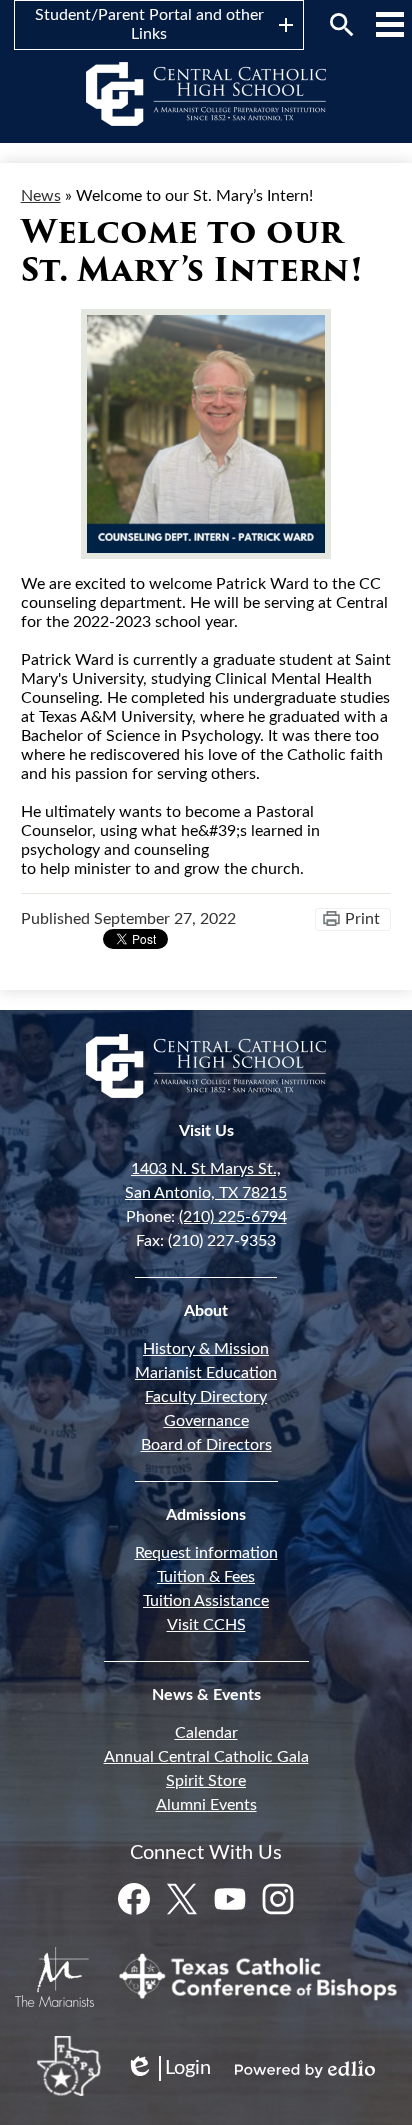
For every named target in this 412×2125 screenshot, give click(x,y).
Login (168, 2069)
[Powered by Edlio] (305, 2069)
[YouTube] (230, 1899)
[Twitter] (182, 1899)
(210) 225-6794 (233, 1217)
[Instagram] (278, 1899)
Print (362, 919)
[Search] (342, 25)
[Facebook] (134, 1899)
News (41, 196)
